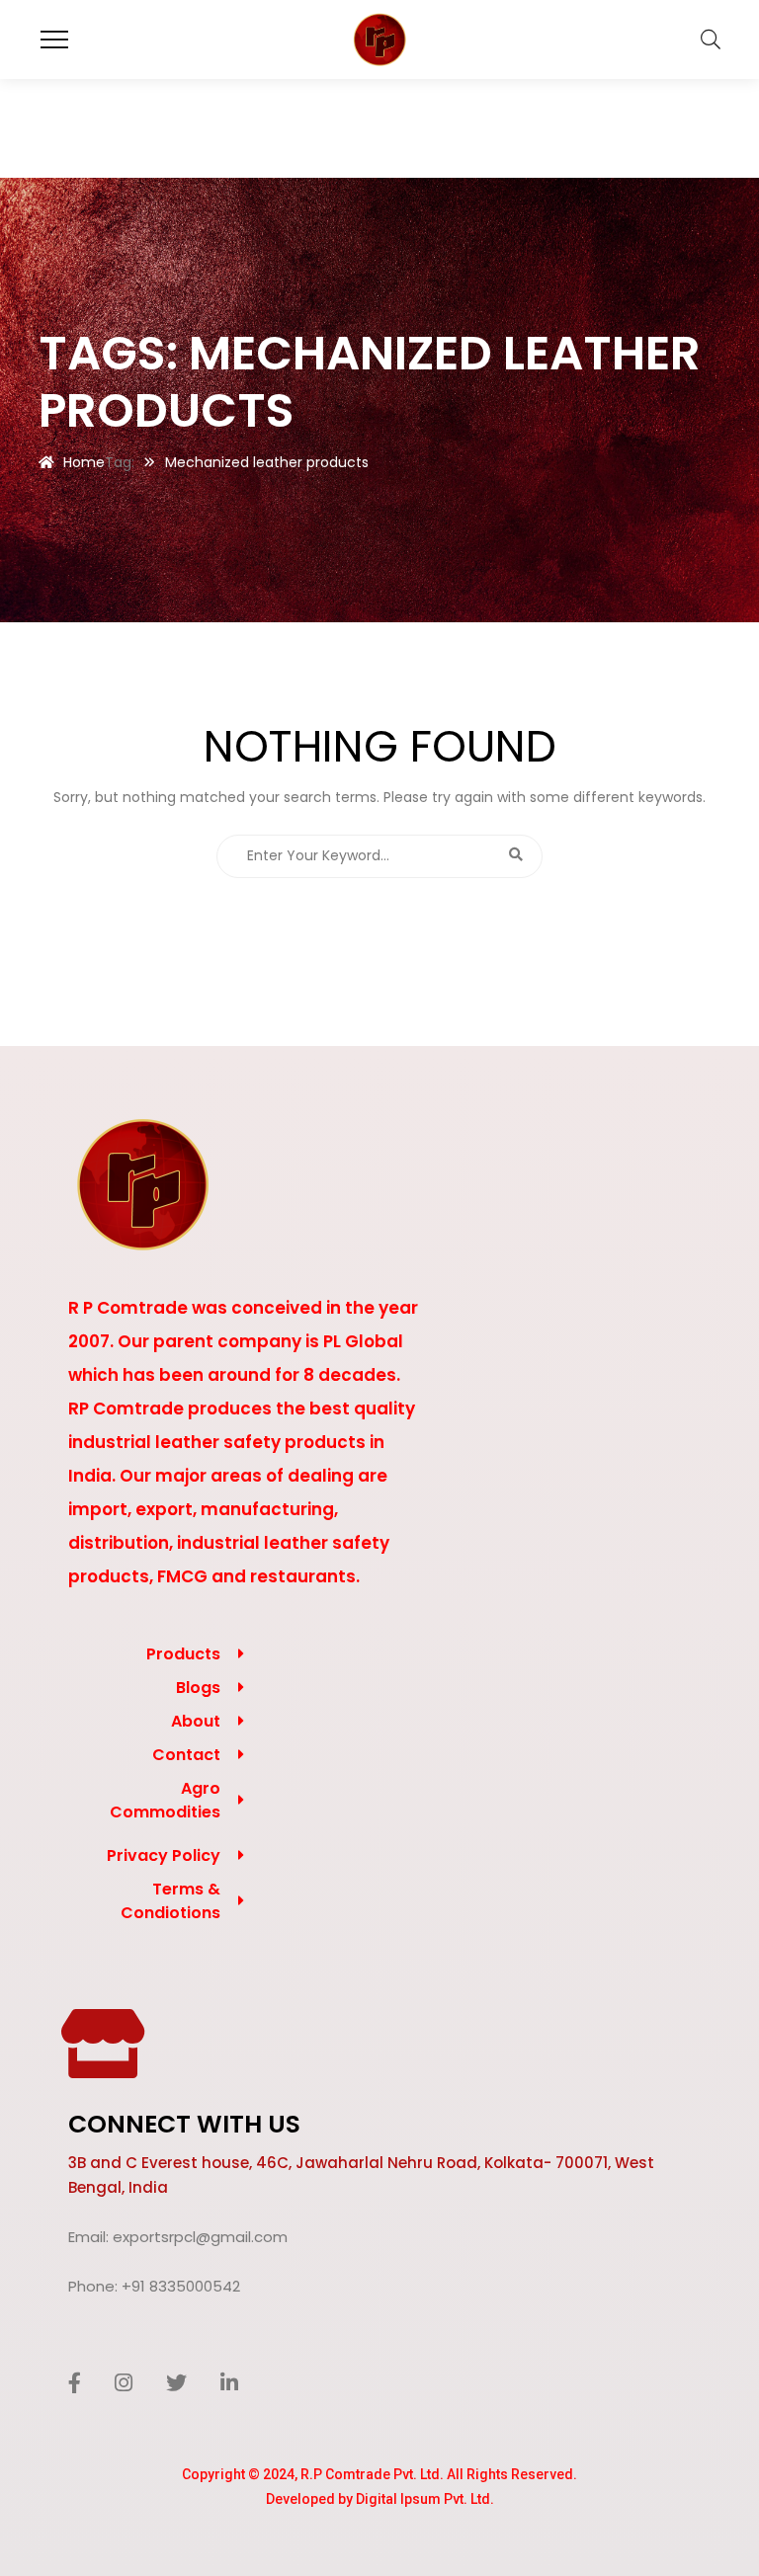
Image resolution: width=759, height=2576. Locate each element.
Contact (186, 1755)
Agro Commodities (165, 1800)
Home (84, 462)
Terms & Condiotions (170, 1901)
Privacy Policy (164, 1855)
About (196, 1721)
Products (183, 1654)
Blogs (198, 1688)
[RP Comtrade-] (379, 40)
